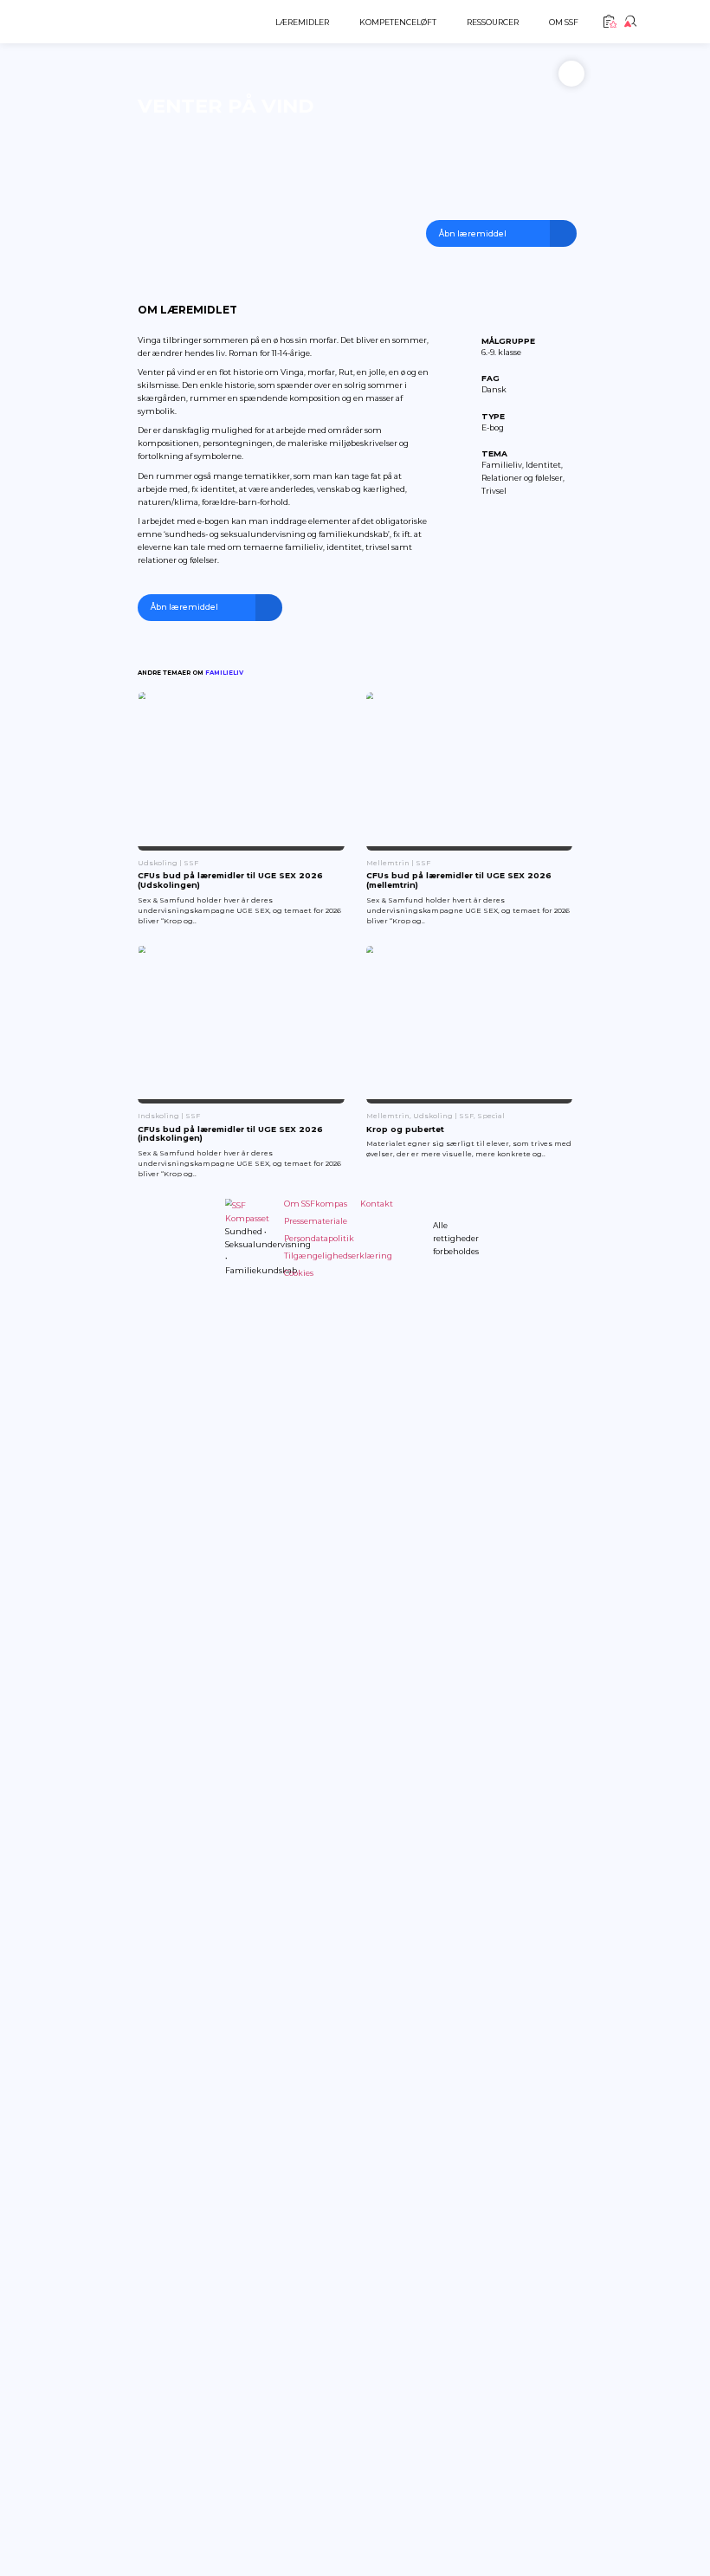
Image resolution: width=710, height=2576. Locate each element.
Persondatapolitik (319, 1238)
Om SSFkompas (316, 1204)
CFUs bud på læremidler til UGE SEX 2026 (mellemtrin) (459, 880)
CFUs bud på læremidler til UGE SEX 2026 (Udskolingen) (230, 880)
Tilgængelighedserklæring (338, 1256)
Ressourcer (493, 22)
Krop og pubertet (405, 1129)
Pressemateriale (316, 1221)
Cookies (299, 1273)
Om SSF (564, 22)
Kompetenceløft (398, 22)
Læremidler (302, 22)
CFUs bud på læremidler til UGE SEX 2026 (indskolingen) (230, 1134)
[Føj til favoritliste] (571, 74)
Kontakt (377, 1204)
